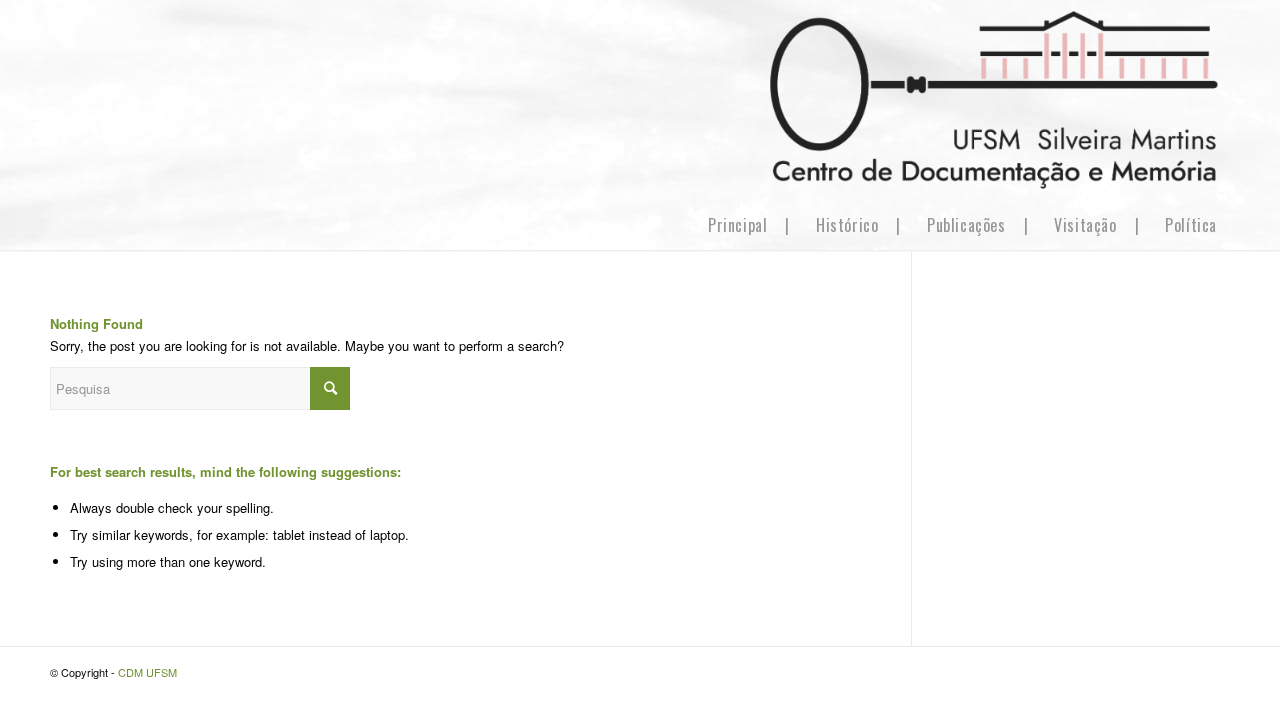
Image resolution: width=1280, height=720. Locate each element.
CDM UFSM (147, 672)
